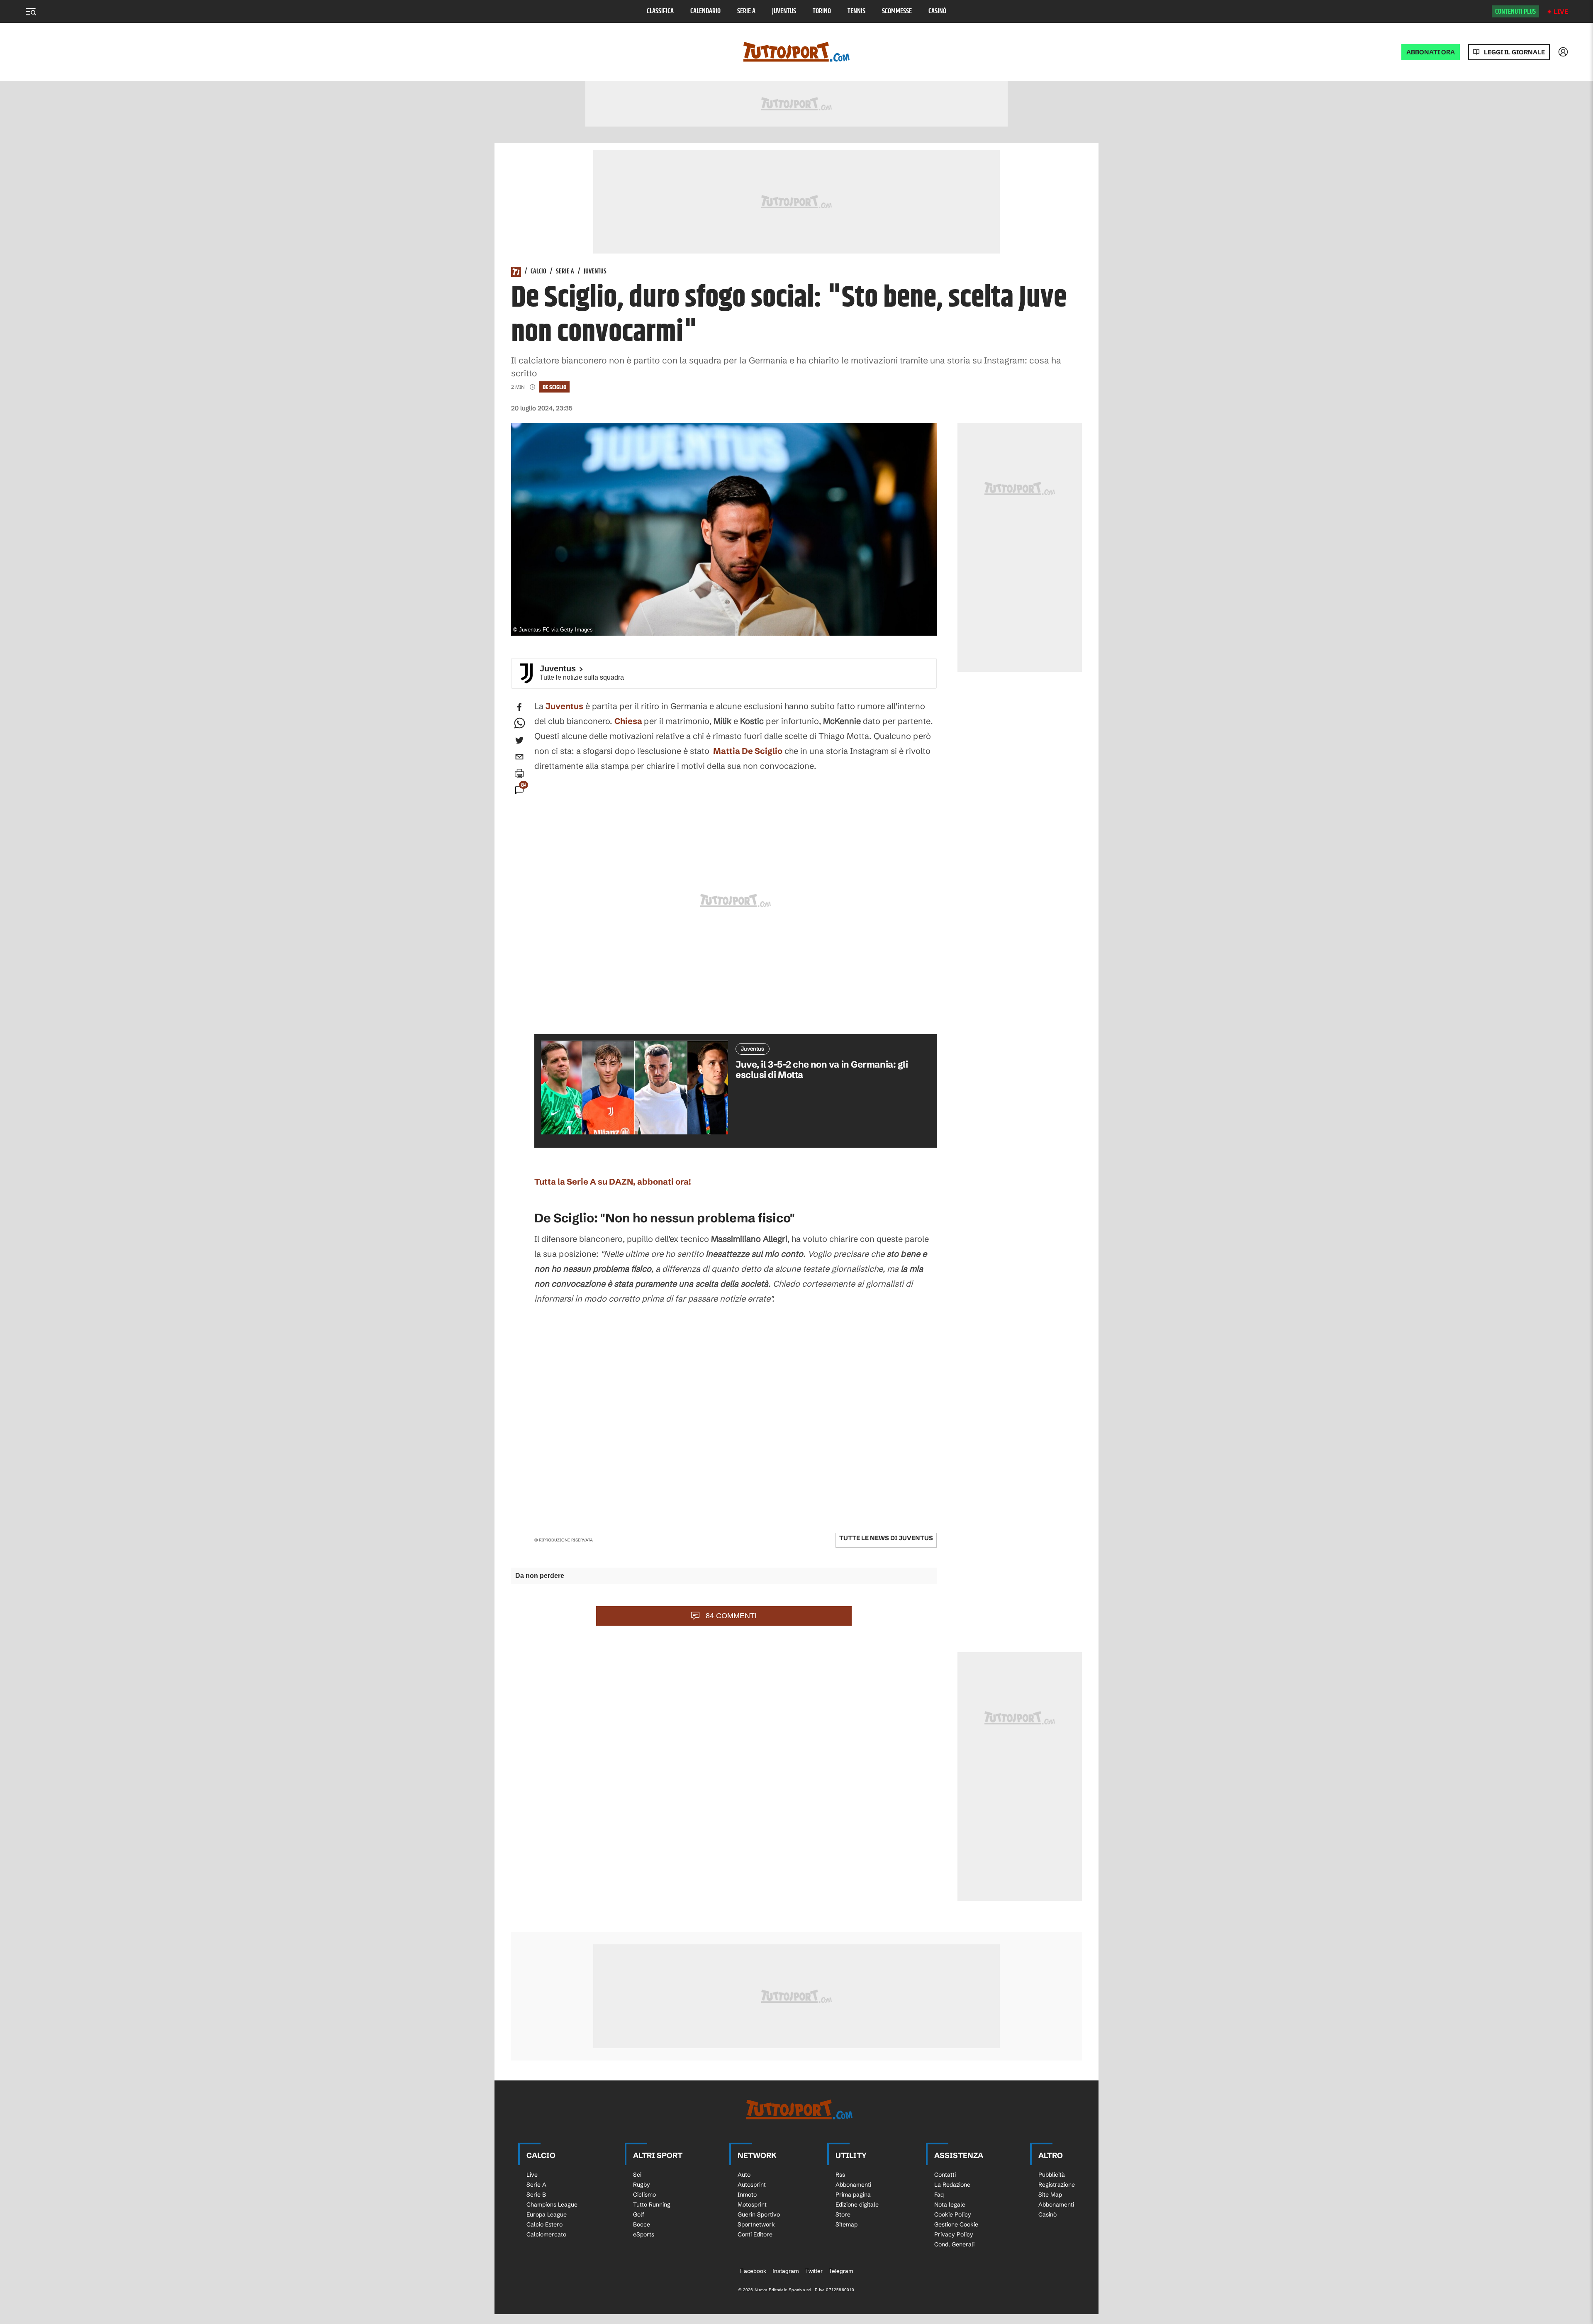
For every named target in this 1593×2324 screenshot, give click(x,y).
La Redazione (952, 2185)
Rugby (642, 2185)
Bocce (642, 2224)
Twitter (814, 2271)
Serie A (746, 11)
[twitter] (519, 740)
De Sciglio (554, 387)
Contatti (945, 2175)
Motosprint (752, 2205)
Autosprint (752, 2185)
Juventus (784, 11)
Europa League (547, 2214)
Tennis (856, 11)
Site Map (1050, 2195)
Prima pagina (853, 2195)
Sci (637, 2175)
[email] (519, 757)
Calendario (705, 11)
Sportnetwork (756, 2224)
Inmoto (747, 2195)
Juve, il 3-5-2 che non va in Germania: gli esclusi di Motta (822, 1070)
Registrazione (1057, 2185)
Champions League (552, 2205)
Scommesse (897, 11)
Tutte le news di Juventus (886, 1538)
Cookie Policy (953, 2214)
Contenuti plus (1515, 12)
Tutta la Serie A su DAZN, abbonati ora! (613, 1182)
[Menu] (31, 12)
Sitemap (846, 2224)
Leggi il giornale (1514, 52)
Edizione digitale (857, 2205)
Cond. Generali (954, 2244)
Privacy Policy (954, 2234)
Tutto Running (652, 2205)
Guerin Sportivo (759, 2214)
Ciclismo (644, 2195)
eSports (644, 2234)
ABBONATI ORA (1431, 52)
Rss (840, 2175)
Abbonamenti (853, 2185)
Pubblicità (1052, 2175)
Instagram (786, 2271)
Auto (744, 2175)
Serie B (536, 2195)
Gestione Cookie (956, 2224)
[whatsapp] (519, 724)
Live (1561, 11)
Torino (822, 11)
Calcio (538, 272)
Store (843, 2214)
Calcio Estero (544, 2224)
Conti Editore (755, 2234)
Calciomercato (546, 2234)
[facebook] (519, 707)
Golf (639, 2214)
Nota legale (950, 2205)
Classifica (660, 11)
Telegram (841, 2271)
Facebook (753, 2271)
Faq (939, 2195)
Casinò (937, 11)
